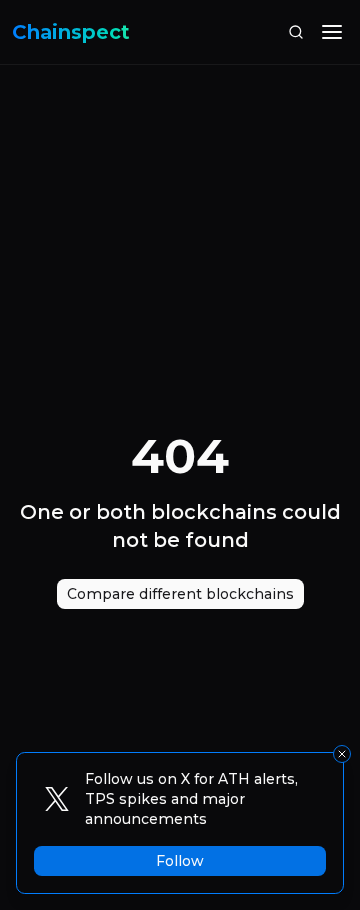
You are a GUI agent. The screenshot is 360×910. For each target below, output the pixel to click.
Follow (180, 861)
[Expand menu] (332, 32)
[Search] (296, 32)
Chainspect (71, 32)
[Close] (342, 754)
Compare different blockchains (180, 594)
